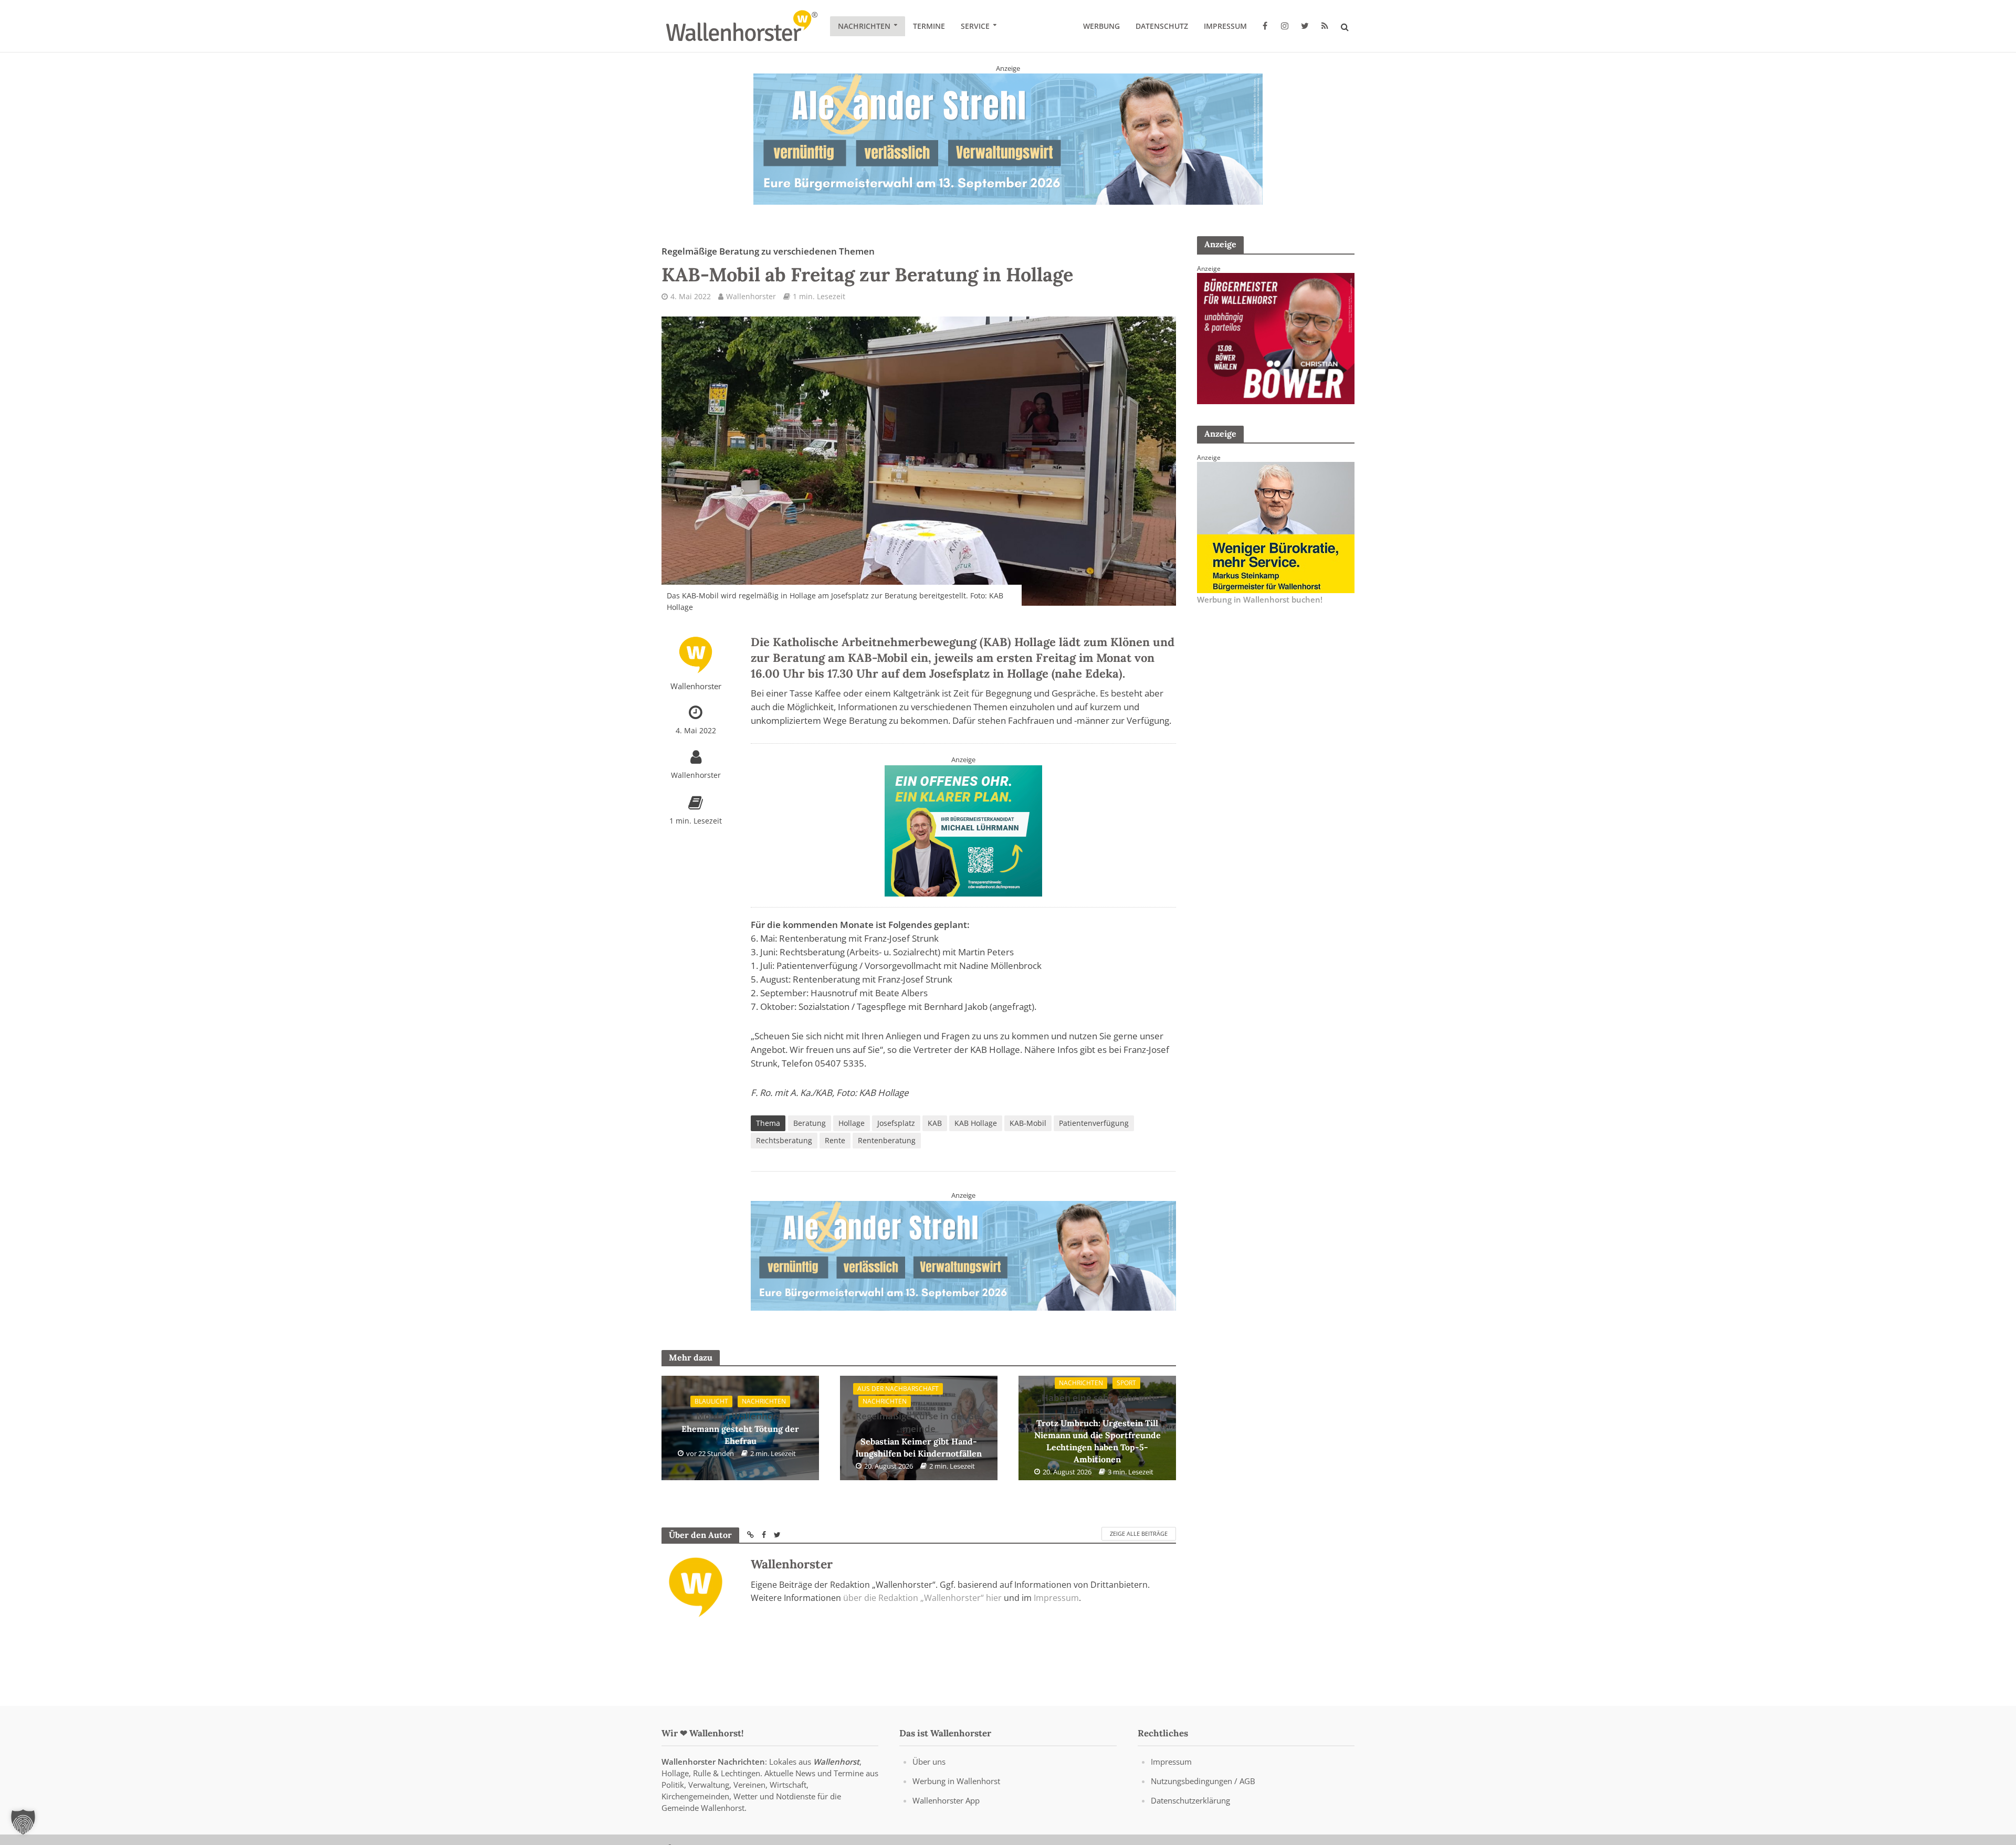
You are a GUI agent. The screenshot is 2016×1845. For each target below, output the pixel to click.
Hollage (852, 1123)
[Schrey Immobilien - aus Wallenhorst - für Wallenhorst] (963, 1255)
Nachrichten (864, 26)
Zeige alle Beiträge (1139, 1534)
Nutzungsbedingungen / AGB (1203, 1781)
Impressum (1225, 26)
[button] (23, 1822)
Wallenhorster (751, 296)
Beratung (810, 1123)
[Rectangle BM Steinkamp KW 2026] (1276, 526)
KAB (935, 1123)
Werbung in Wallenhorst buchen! (1260, 599)
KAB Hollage (976, 1123)
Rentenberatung (887, 1140)
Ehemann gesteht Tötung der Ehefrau (740, 1428)
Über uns (929, 1762)
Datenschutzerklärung (1190, 1800)
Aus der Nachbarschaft (898, 1389)
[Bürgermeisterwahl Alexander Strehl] (1008, 139)
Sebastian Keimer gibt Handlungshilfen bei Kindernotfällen (919, 1434)
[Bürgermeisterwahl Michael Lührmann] (963, 830)
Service (975, 26)
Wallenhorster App (946, 1800)
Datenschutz (1162, 26)
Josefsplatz (896, 1123)
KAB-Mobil (1028, 1123)
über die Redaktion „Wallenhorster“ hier (922, 1598)
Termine (929, 26)
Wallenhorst (836, 1762)
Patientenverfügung (1094, 1123)
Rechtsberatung (784, 1140)
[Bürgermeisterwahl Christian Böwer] (1276, 338)
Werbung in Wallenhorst (956, 1781)
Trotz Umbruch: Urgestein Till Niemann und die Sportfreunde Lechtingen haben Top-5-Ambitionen (1098, 1428)
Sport (1126, 1383)
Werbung (1101, 26)
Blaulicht (711, 1402)
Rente (835, 1140)
